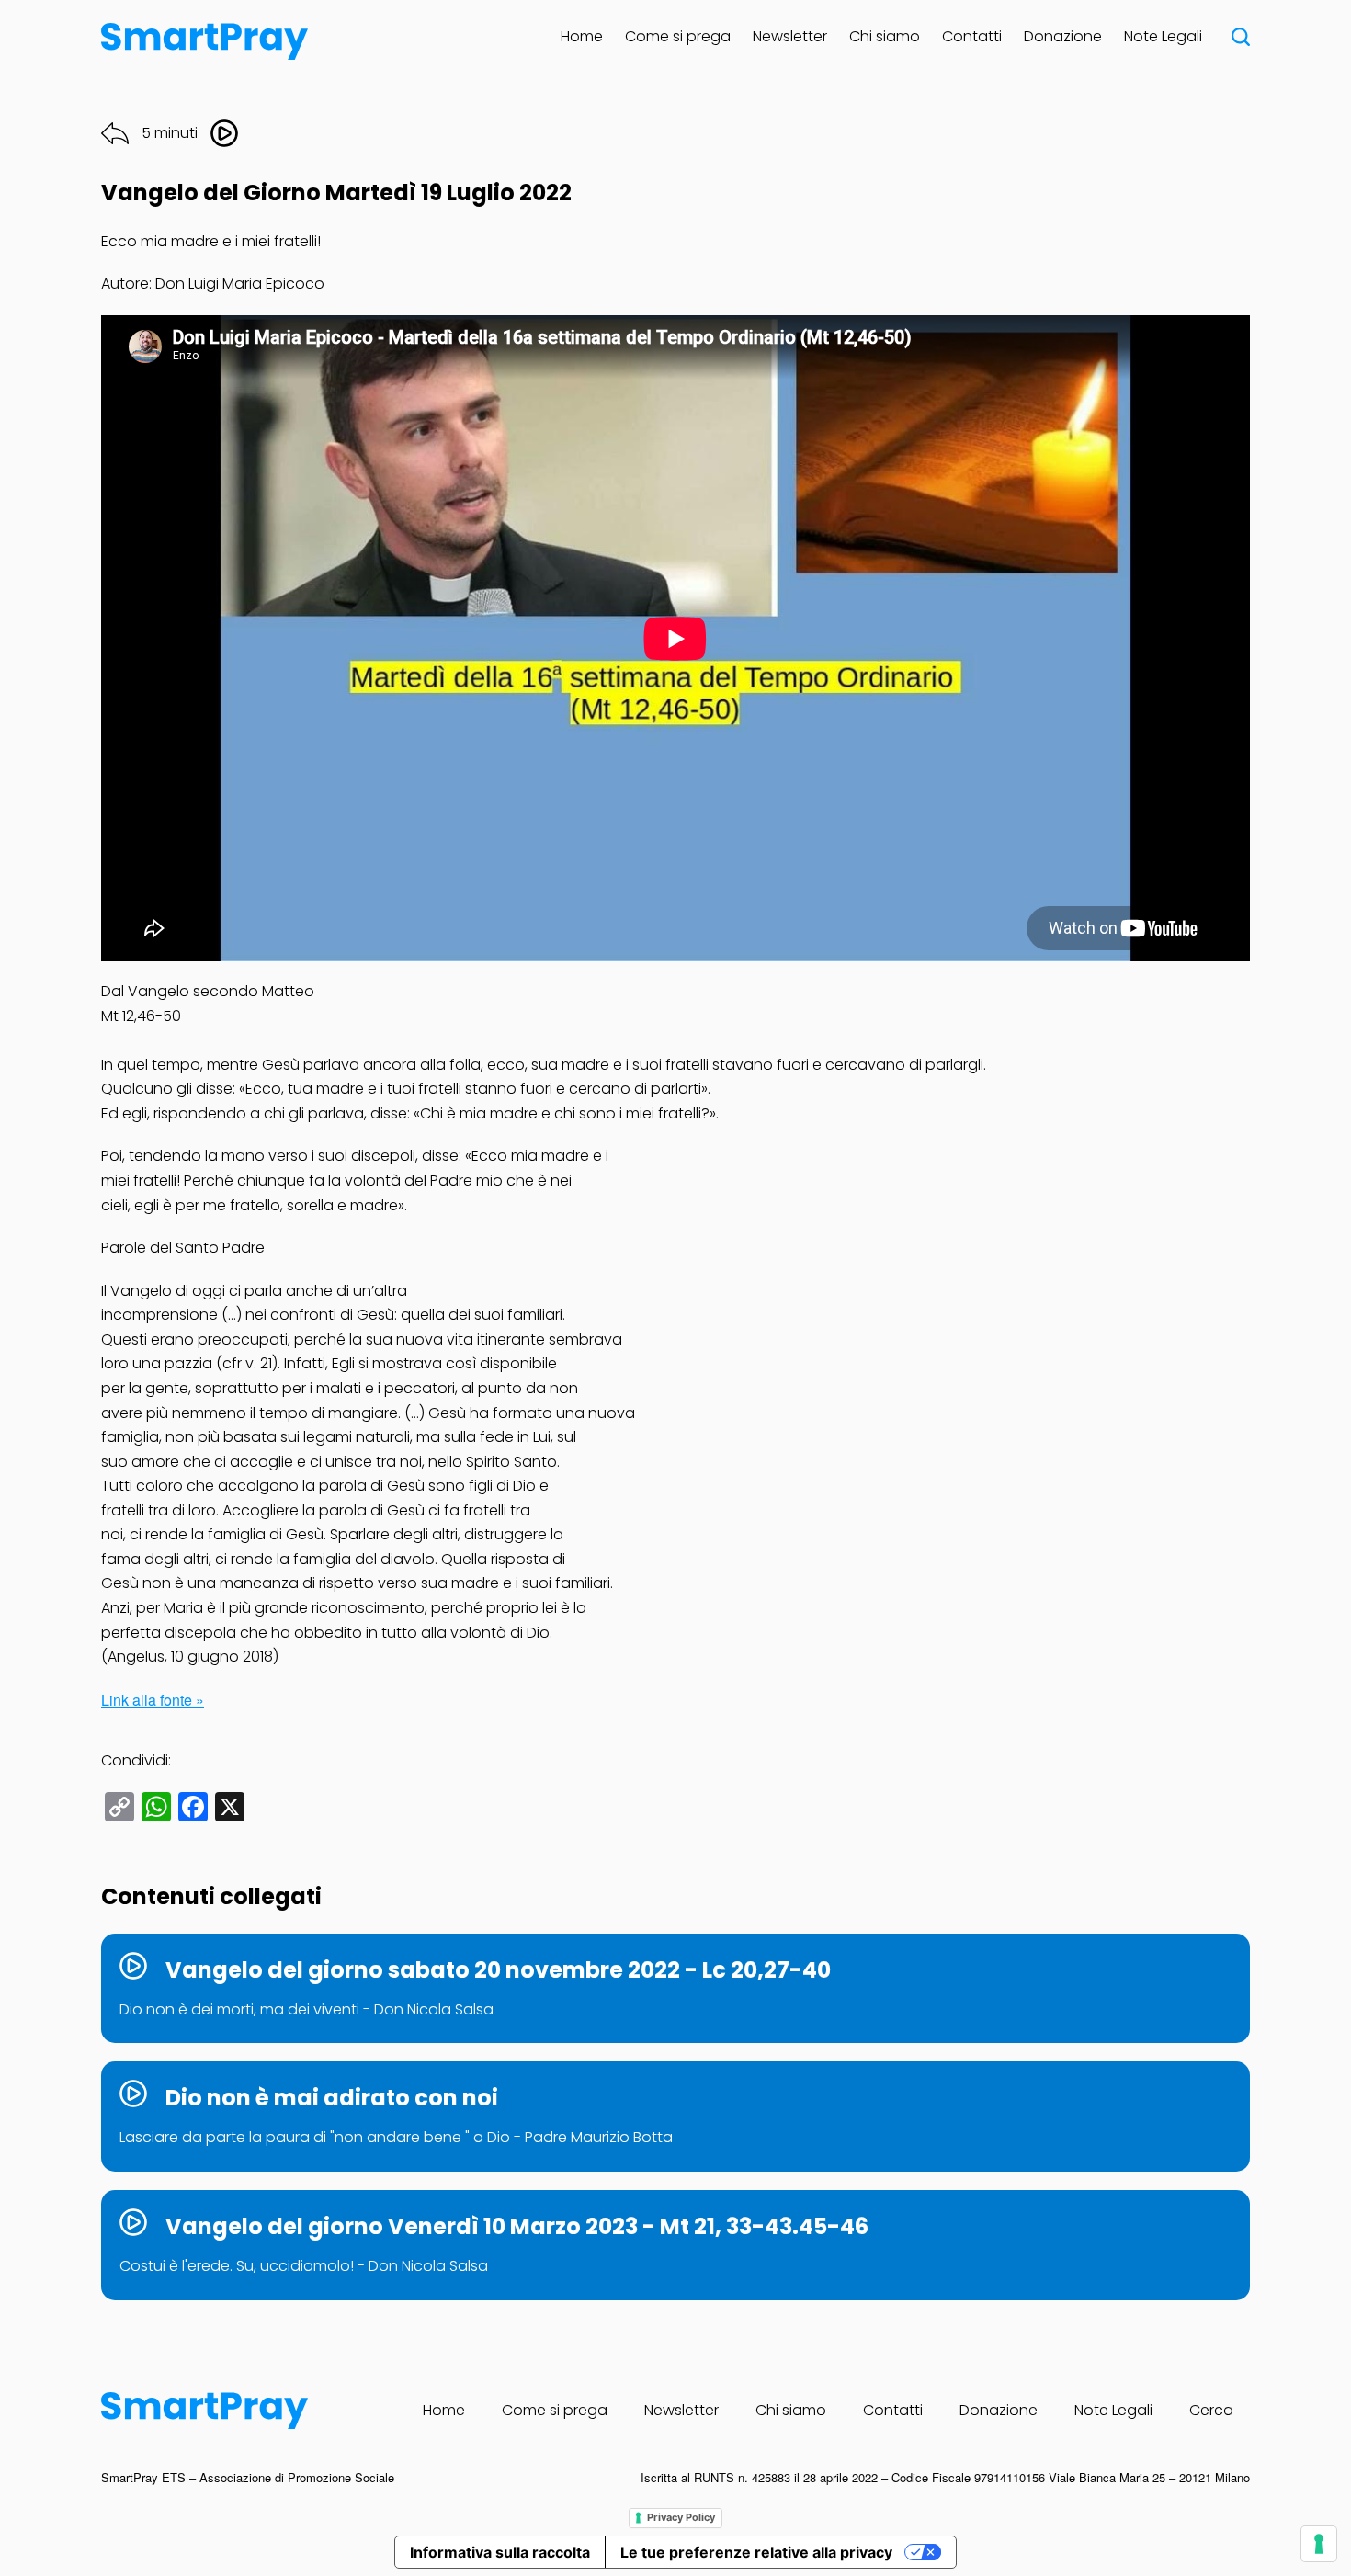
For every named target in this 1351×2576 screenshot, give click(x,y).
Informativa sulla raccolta (500, 2552)
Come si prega (678, 36)
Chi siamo (885, 36)
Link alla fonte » (153, 1700)
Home (582, 36)
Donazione (1063, 36)
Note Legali (1163, 36)
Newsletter (790, 36)
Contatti (972, 36)
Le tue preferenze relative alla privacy (756, 2552)
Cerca (1211, 2410)
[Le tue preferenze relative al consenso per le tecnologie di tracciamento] (1319, 2544)
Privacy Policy (681, 2517)
